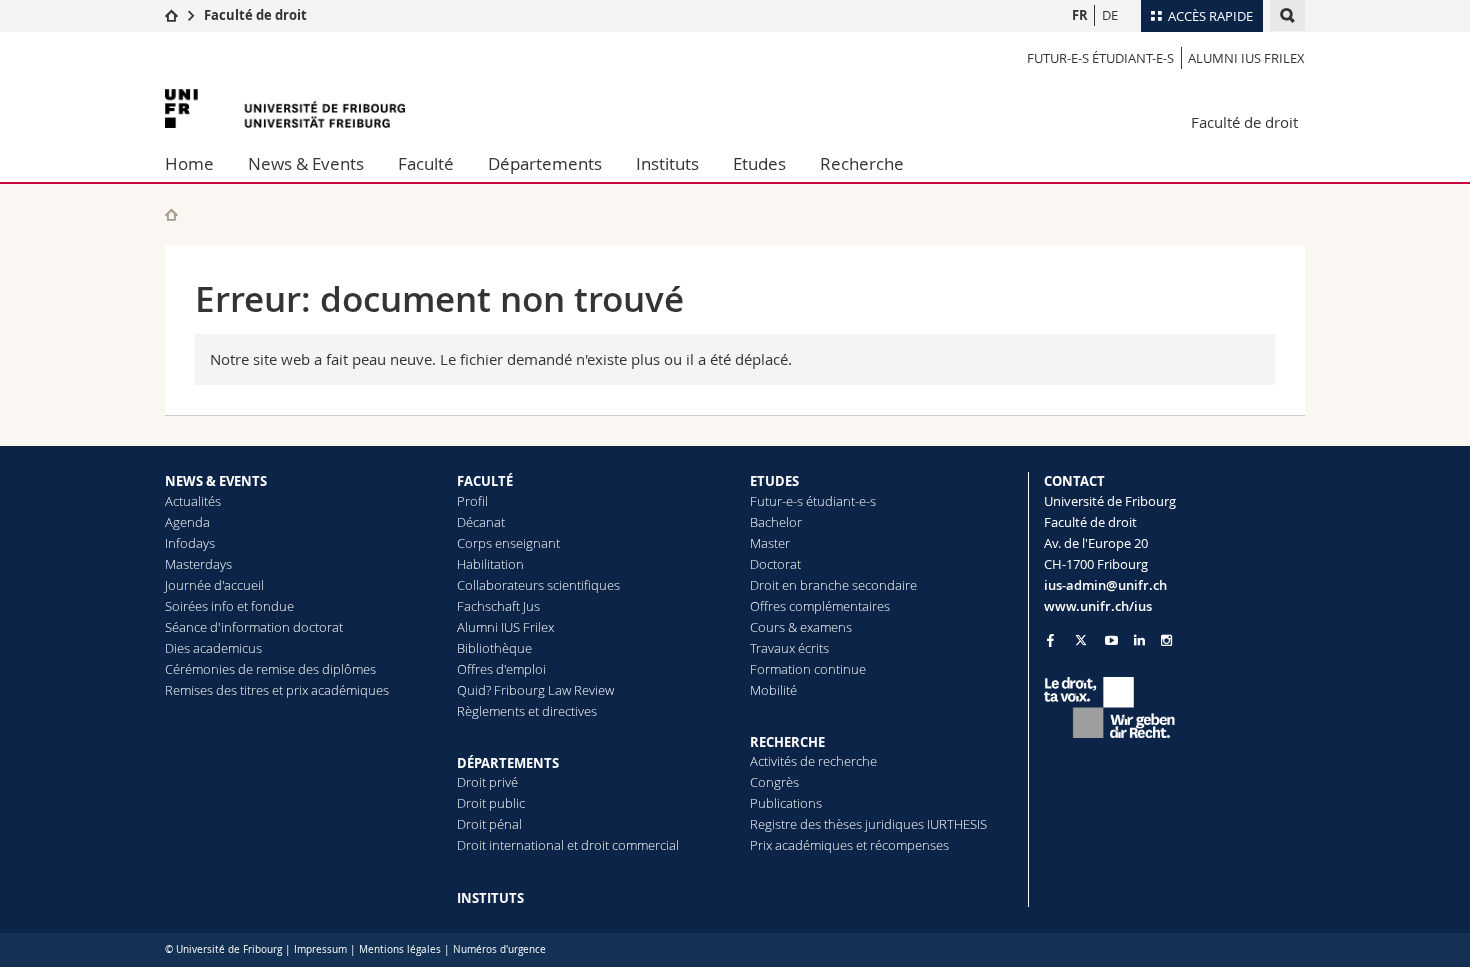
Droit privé (487, 782)
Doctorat (775, 564)
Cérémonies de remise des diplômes (270, 669)
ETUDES (774, 481)
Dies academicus (213, 648)
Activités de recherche (813, 761)
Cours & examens (801, 627)
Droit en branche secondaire (833, 585)
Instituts (667, 163)
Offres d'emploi (501, 669)
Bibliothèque (494, 648)
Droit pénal (489, 824)
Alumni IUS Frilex (1246, 58)
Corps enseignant (508, 543)
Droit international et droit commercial (568, 845)
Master (770, 543)
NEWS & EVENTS (216, 481)
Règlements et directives (527, 711)
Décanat (481, 522)
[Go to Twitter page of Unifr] (1081, 640)
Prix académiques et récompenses (849, 845)
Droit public (491, 803)
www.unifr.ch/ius (1098, 606)
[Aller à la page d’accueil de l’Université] (285, 108)
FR (1080, 15)
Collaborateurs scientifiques (538, 585)
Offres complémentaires (820, 606)
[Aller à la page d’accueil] (171, 15)
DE (1110, 15)
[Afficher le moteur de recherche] (1287, 15)
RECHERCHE (787, 742)
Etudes (759, 163)
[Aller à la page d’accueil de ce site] (171, 214)
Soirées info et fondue (229, 606)
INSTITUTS (490, 898)
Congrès (774, 782)
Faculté (426, 163)
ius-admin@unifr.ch (1105, 585)
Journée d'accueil (214, 585)
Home (189, 163)
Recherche (862, 163)
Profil (472, 501)
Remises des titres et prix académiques (277, 690)
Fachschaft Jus (498, 606)
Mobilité (773, 690)
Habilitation (490, 564)
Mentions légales (400, 949)
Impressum (320, 949)
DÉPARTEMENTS (508, 763)
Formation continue (808, 669)
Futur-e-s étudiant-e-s (1100, 58)
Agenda (187, 522)
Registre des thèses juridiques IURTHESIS (868, 824)
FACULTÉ (485, 481)
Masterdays (198, 564)
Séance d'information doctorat (254, 627)
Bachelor (776, 522)
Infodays (190, 543)
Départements (545, 163)
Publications (786, 803)
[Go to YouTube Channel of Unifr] (1111, 640)
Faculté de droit (255, 15)
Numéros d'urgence (499, 949)
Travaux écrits (789, 648)
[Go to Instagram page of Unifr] (1166, 640)
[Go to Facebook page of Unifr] (1050, 640)
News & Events (306, 163)
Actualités (193, 501)
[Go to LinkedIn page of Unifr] (1139, 640)
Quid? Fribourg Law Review (535, 690)
